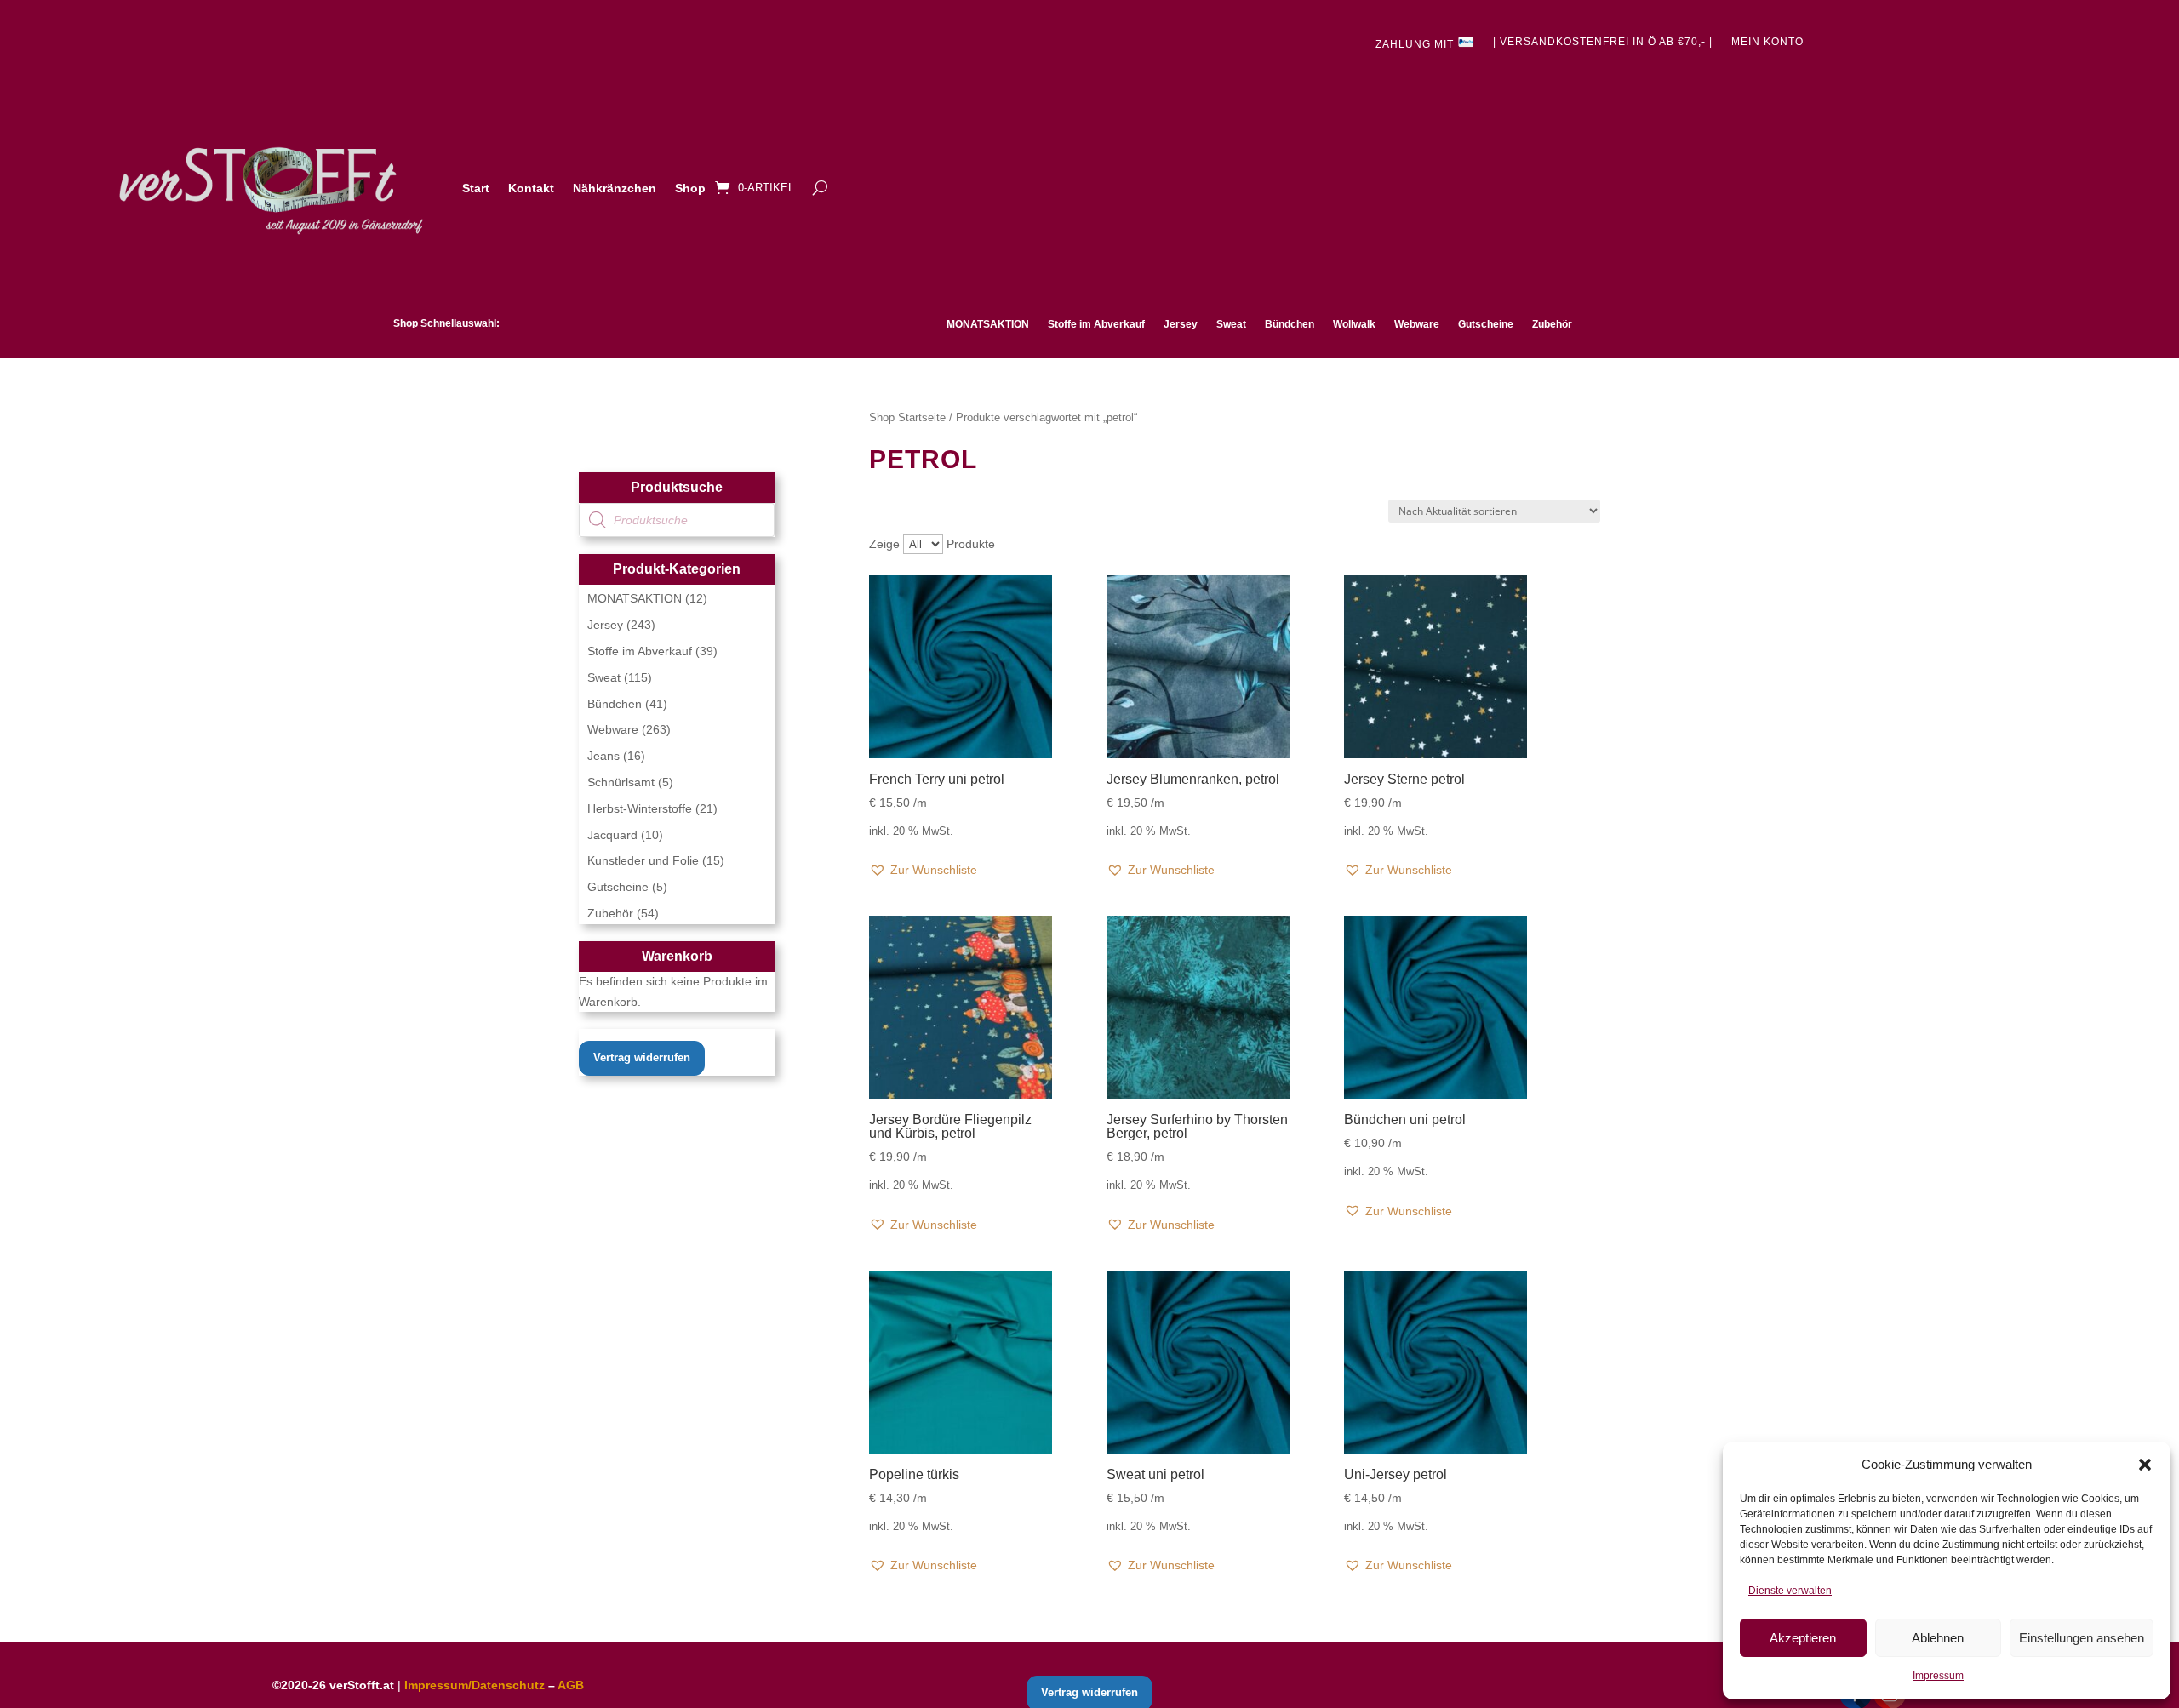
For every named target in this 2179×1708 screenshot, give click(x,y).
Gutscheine (1486, 324)
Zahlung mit (1416, 44)
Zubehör (1552, 324)
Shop (690, 188)
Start (476, 188)
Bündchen (1290, 324)
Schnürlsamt (621, 782)
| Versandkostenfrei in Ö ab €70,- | (1603, 42)
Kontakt (531, 188)
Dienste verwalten (1790, 1591)
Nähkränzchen (615, 188)
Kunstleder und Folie (643, 860)
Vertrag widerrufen (642, 1057)
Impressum (1938, 1676)
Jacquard (612, 835)
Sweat (1231, 324)
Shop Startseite (907, 417)
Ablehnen (1938, 1638)
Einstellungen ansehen (2082, 1638)
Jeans (603, 756)
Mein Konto (1767, 42)
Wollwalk (1354, 324)
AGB (571, 1685)
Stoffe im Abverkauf (1096, 324)
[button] (2145, 1465)
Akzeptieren (1803, 1638)
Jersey (1181, 324)
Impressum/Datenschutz (475, 1685)
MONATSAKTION (988, 324)
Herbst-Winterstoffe (640, 808)
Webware (1417, 324)
